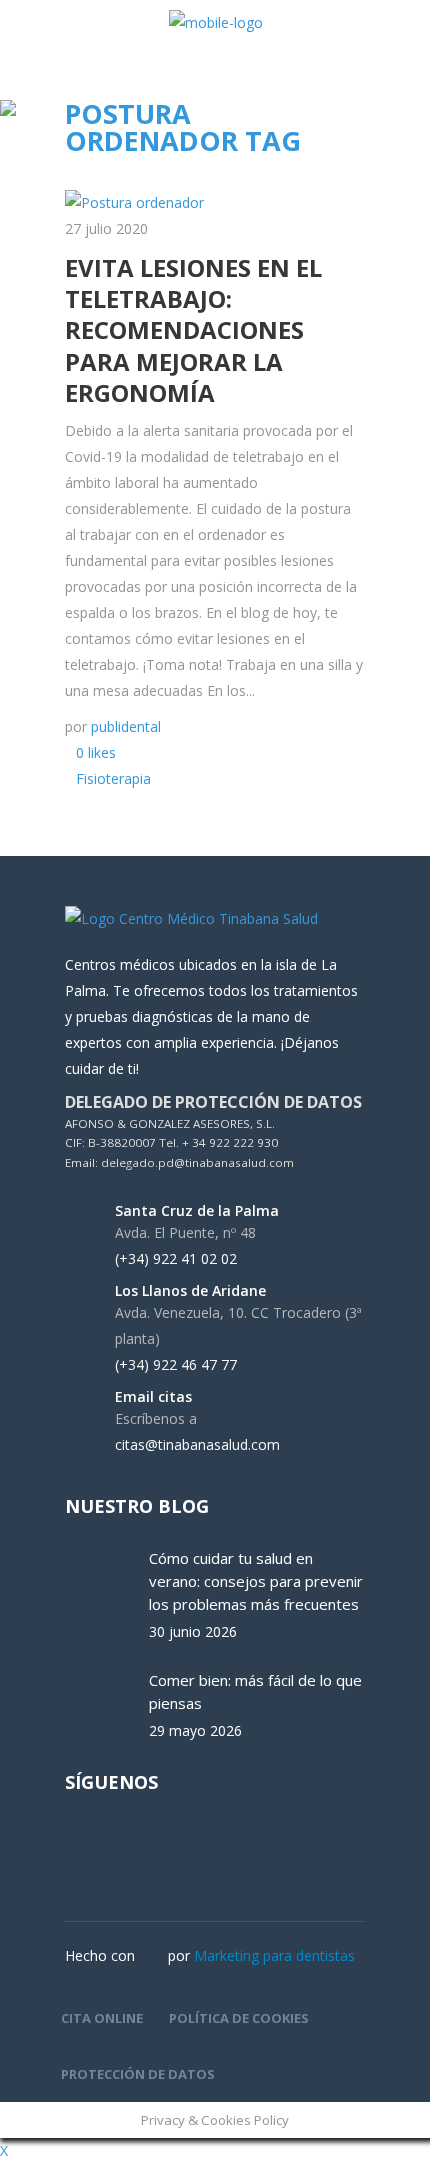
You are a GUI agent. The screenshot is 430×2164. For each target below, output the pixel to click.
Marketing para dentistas (274, 1955)
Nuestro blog (137, 1506)
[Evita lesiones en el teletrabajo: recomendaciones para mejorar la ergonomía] (134, 202)
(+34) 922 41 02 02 (176, 1259)
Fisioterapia (113, 778)
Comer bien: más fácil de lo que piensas (255, 1691)
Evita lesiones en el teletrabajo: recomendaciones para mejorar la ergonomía (193, 330)
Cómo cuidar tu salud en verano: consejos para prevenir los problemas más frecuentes (256, 1581)
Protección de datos (138, 2074)
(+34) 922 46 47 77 (176, 1365)
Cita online (102, 2018)
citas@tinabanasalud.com (197, 1445)
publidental (126, 726)
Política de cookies (239, 2018)
